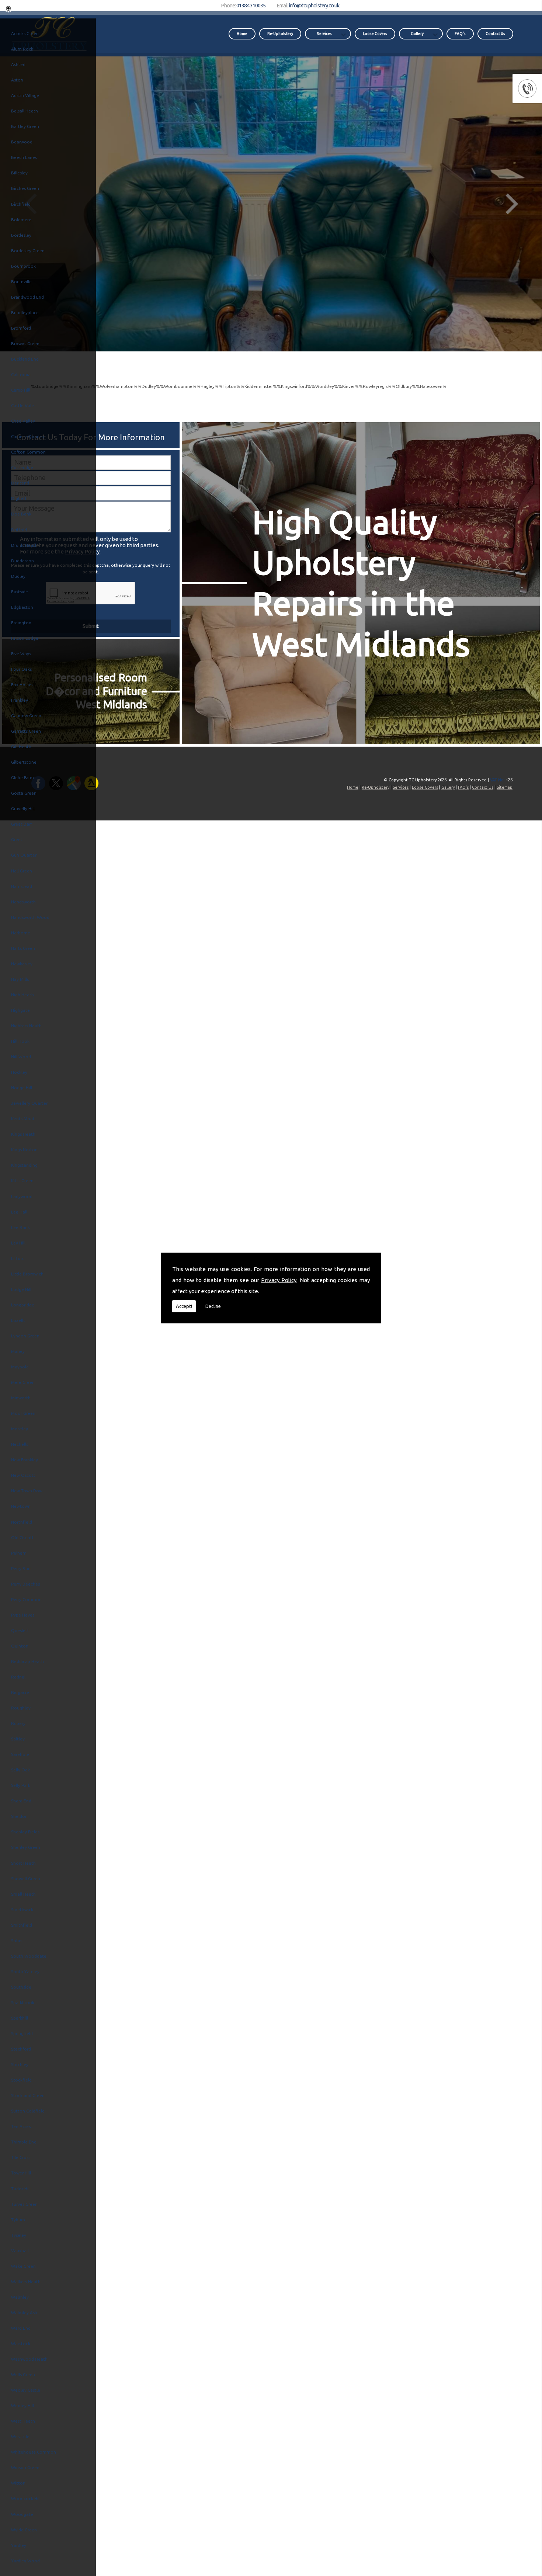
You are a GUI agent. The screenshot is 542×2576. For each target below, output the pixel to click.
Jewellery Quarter (29, 1103)
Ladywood (22, 1196)
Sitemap (505, 787)
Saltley (18, 1739)
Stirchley (20, 2064)
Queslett (20, 1630)
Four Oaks (21, 669)
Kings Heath (23, 1134)
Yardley (19, 2545)
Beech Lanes (24, 157)
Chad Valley (23, 421)
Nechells (20, 1444)
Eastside (20, 592)
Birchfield (21, 204)
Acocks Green (25, 33)
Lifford (18, 1258)
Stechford (21, 2049)
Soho (16, 1940)
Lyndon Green (25, 1336)
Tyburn (18, 2220)
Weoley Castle (26, 2390)
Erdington (21, 623)
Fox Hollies (22, 685)
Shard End (21, 1801)
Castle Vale (22, 405)
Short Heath (23, 1863)
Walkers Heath (26, 2282)
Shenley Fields (25, 1832)
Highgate (20, 1010)
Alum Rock (22, 49)
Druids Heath (24, 545)
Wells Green (23, 2374)
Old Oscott (22, 1537)
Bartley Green (25, 126)
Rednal (18, 1677)
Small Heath (23, 1894)
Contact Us (495, 34)
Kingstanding (24, 1165)
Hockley (19, 1072)
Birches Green (25, 188)
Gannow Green (26, 716)
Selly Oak (20, 1770)
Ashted (18, 64)
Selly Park (21, 1785)
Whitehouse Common (34, 2452)
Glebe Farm (22, 777)
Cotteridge (22, 467)
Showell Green (26, 1879)
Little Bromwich (27, 1274)
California (21, 374)
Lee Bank (20, 1227)
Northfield (22, 1522)
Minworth (21, 1398)
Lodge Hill (21, 1289)
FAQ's (460, 34)
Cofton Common (28, 452)
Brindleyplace (25, 313)
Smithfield (22, 1925)
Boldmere (21, 220)
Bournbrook (23, 266)
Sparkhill (20, 2018)
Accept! (184, 1306)
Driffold (19, 530)
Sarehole (20, 1754)
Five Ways (21, 654)
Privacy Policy (279, 1280)
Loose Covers (375, 34)
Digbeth (19, 498)
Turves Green (24, 2204)
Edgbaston (22, 607)
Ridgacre (20, 1692)
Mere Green (23, 1382)
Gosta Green (24, 793)
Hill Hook (20, 1041)
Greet (17, 839)
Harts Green (23, 948)
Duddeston (22, 561)
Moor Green (23, 1413)
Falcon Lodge (25, 638)
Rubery (18, 1723)
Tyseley (19, 2235)
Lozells (18, 1320)
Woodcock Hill (26, 2498)
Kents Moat (23, 1119)
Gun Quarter (24, 855)
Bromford (21, 328)
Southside (21, 1987)
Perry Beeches (25, 1584)
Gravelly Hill (23, 808)
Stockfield (21, 2080)
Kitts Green (22, 1181)
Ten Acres (21, 2126)
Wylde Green (24, 2530)
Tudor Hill (21, 2189)
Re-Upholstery (280, 34)
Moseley (20, 1429)
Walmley (20, 2297)
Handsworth (23, 902)
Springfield (22, 2033)
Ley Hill (18, 1243)
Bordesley (21, 235)
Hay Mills (20, 979)
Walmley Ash (24, 2313)
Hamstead (22, 886)
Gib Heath (21, 747)
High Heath (22, 995)
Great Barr (22, 824)
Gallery (417, 34)
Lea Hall (19, 1212)
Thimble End (24, 2142)
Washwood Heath (29, 2359)
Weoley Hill (22, 2405)
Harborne (21, 933)
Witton (18, 2483)
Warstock (21, 2344)
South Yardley (25, 1971)
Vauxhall (20, 2251)
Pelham (19, 1553)
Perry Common (26, 1599)
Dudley (18, 576)
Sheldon (19, 1816)
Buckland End (25, 359)
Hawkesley (22, 964)
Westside (20, 2436)
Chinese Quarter (28, 436)
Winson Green (25, 2467)
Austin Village (25, 95)
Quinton (20, 1646)
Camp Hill (21, 390)
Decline (213, 1306)
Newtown (21, 1506)
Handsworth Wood (30, 917)
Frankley (20, 700)
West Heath (23, 2421)
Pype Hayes (23, 1615)
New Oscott (23, 1475)
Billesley (19, 173)
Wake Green (23, 2266)
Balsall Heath (25, 111)
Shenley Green (26, 1847)
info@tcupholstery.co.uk (314, 5)
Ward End (21, 2328)
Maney (18, 1351)
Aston (17, 80)
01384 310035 (251, 5)
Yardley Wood (25, 2561)
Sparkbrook (23, 2002)
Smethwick (22, 1910)
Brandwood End (27, 297)
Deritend (20, 483)
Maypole (20, 1367)
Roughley (21, 1708)
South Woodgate (29, 1956)
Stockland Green (28, 2095)
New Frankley (25, 1460)
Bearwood (22, 142)
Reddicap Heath (27, 1661)
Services (324, 34)
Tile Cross (21, 2157)
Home (242, 34)
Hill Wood (21, 1057)
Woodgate (22, 2514)
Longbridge (23, 1305)
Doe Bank (21, 514)
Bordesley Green (28, 251)
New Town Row (27, 1491)
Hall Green (22, 871)
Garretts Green (26, 731)
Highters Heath (26, 1026)
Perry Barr (21, 1568)
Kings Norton (24, 1150)
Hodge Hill (22, 1088)
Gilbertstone (24, 762)
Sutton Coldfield (28, 2111)
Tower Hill (21, 2173)
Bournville (21, 282)
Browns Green (25, 343)
